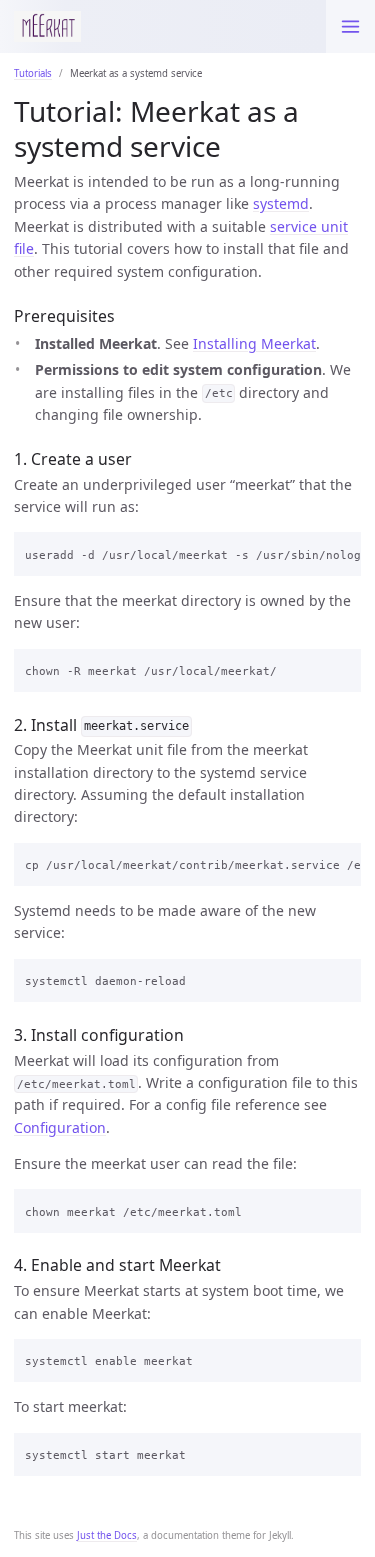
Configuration (60, 1127)
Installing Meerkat (254, 343)
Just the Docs (107, 1535)
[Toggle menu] (350, 26)
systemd (281, 203)
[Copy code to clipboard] (340, 551)
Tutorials (33, 73)
